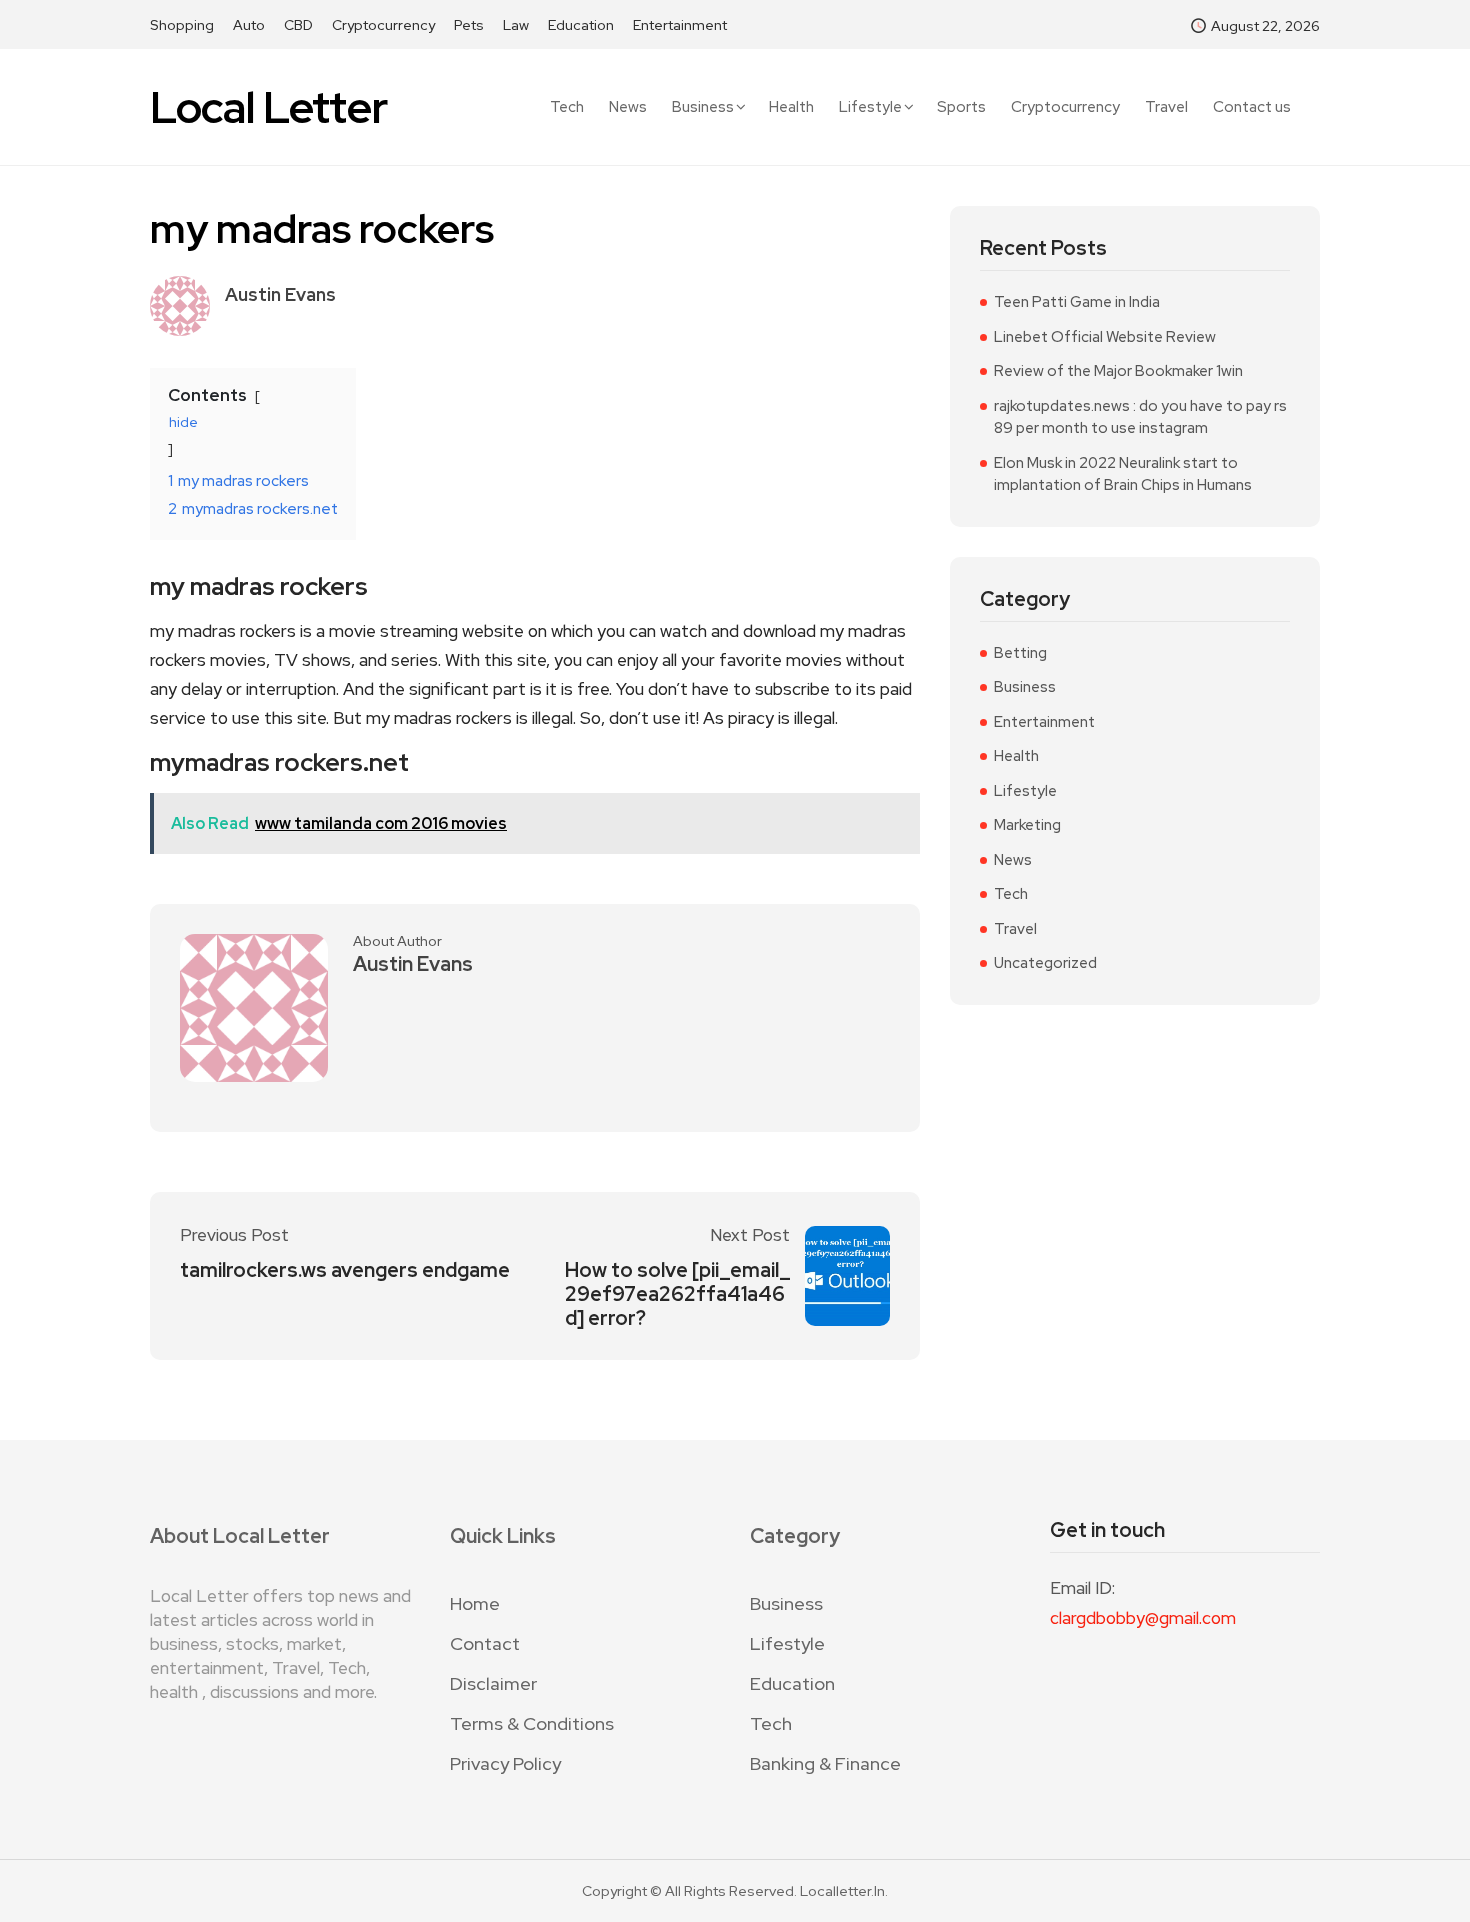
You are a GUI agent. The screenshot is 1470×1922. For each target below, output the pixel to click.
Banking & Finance (825, 1763)
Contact (485, 1643)
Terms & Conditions (532, 1723)
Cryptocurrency (383, 25)
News (628, 107)
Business (703, 107)
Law (516, 25)
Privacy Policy (505, 1763)
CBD (298, 25)
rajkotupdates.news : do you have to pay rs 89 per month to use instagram (1140, 417)
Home (475, 1603)
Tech (567, 107)
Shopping (182, 25)
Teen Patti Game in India (1077, 302)
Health (791, 107)
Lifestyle (870, 107)
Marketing (1027, 825)
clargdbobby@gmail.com (1143, 1618)
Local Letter (268, 107)
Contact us (1252, 107)
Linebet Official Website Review (1105, 337)
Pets (469, 25)
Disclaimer (493, 1683)
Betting (1020, 653)
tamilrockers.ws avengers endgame (345, 1270)
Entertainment (680, 25)
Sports (961, 107)
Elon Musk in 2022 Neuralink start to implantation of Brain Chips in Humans (1123, 474)
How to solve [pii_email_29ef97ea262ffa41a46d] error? (677, 1294)
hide (183, 422)
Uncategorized (1045, 963)
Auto (249, 25)
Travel (1166, 107)
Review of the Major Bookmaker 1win (1118, 371)
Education (581, 25)
